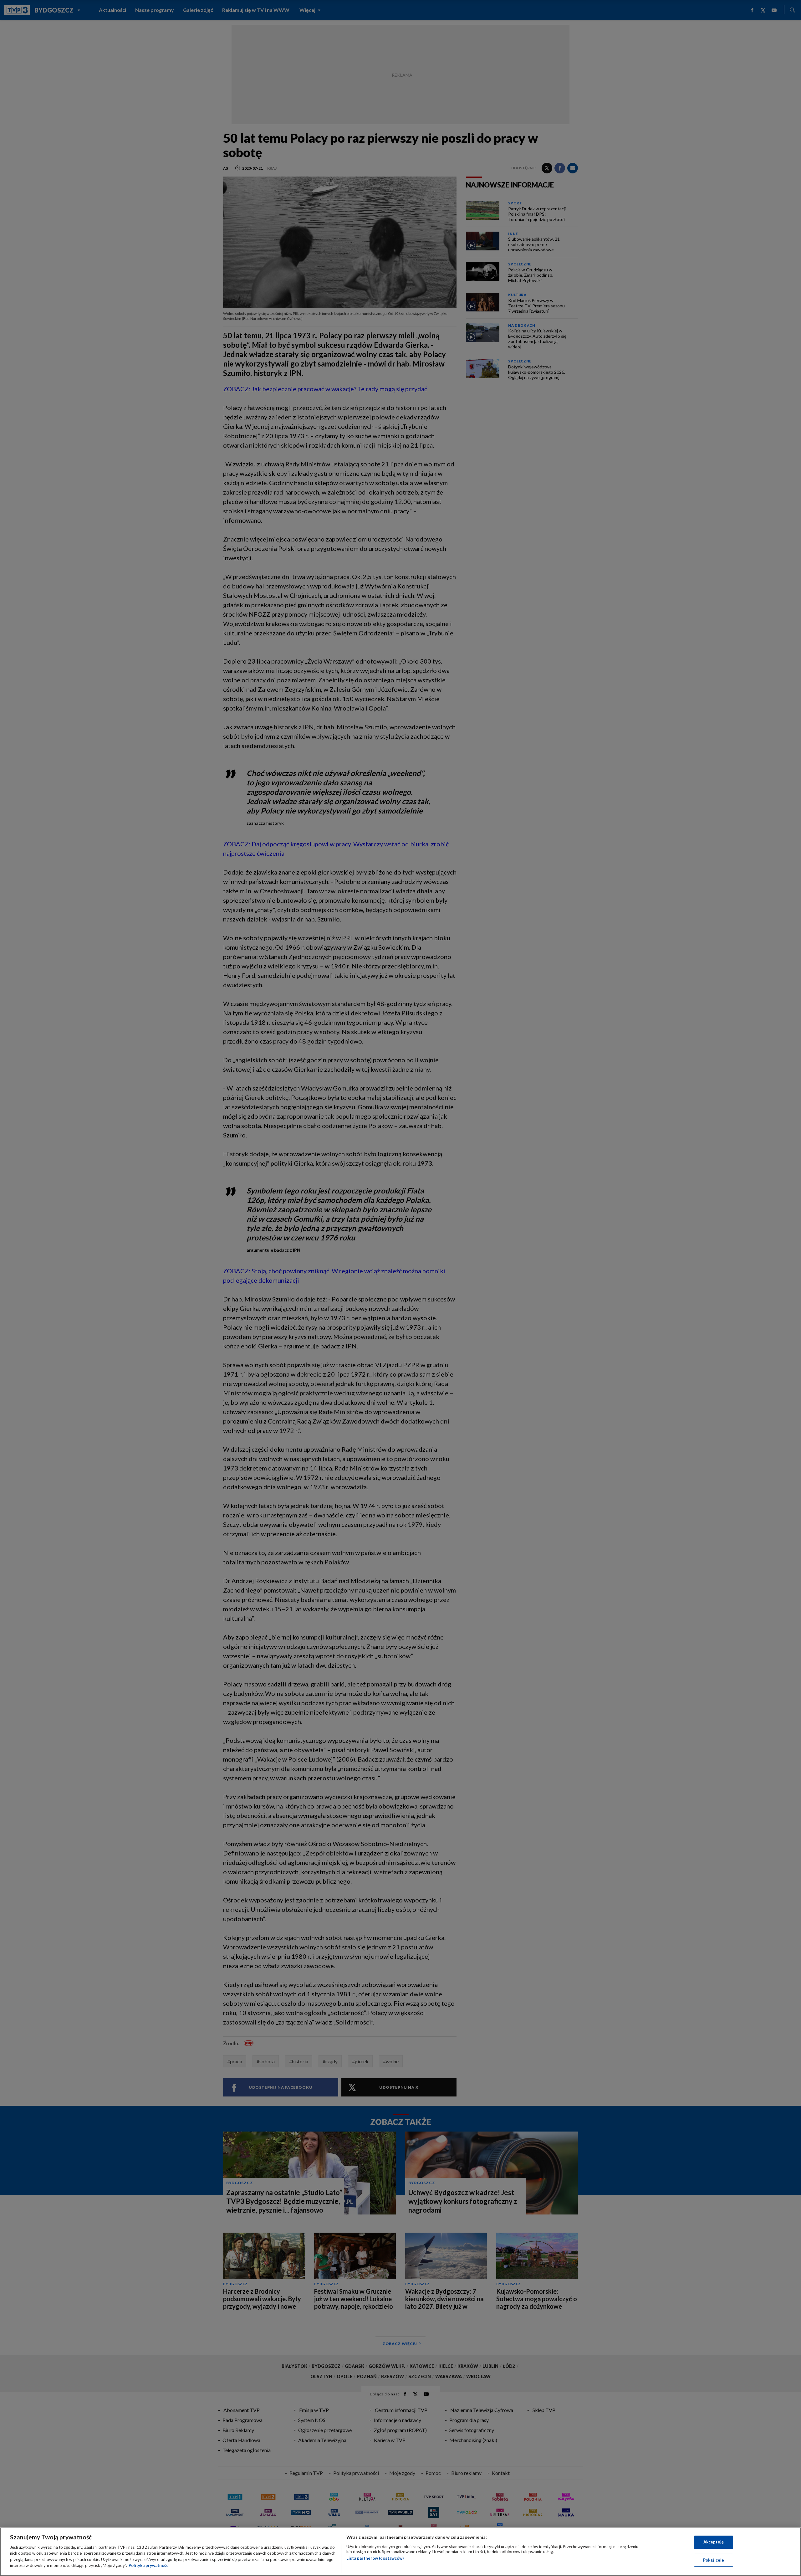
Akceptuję (714, 2542)
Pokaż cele (714, 2560)
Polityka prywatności (149, 2565)
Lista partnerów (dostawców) (375, 2558)
